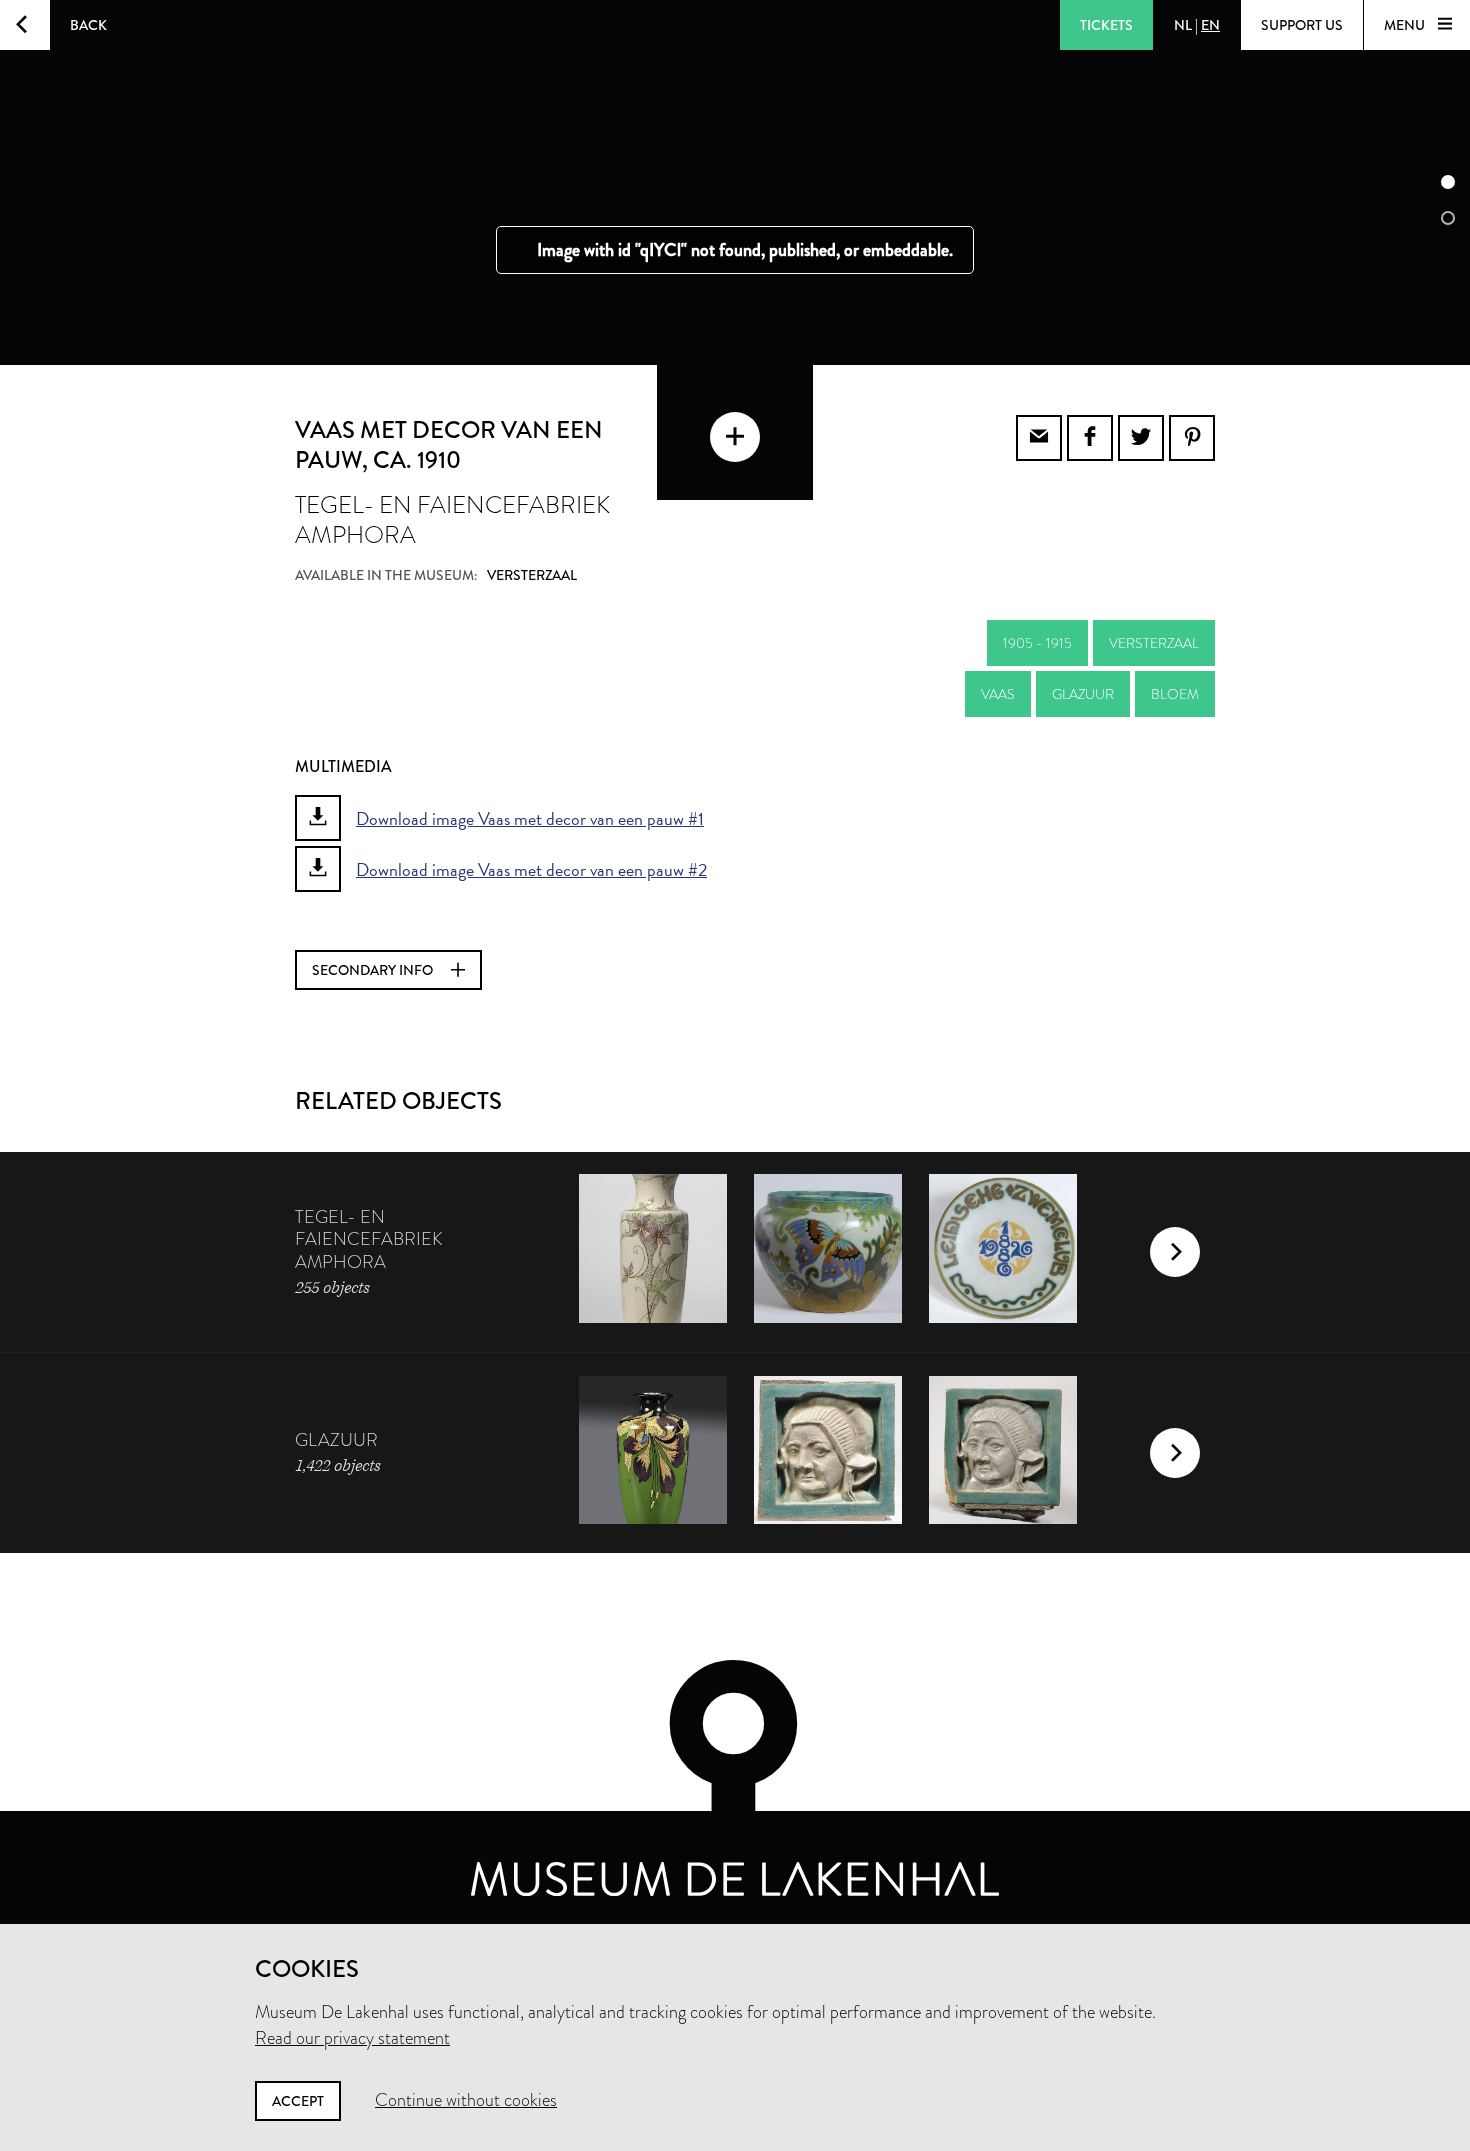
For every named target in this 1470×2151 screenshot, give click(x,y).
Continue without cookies (466, 2100)
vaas (998, 694)
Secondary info (374, 970)
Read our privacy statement (352, 2038)
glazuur (1083, 694)
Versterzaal (1154, 643)
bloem (1175, 694)
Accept (298, 2101)
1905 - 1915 (1037, 643)
